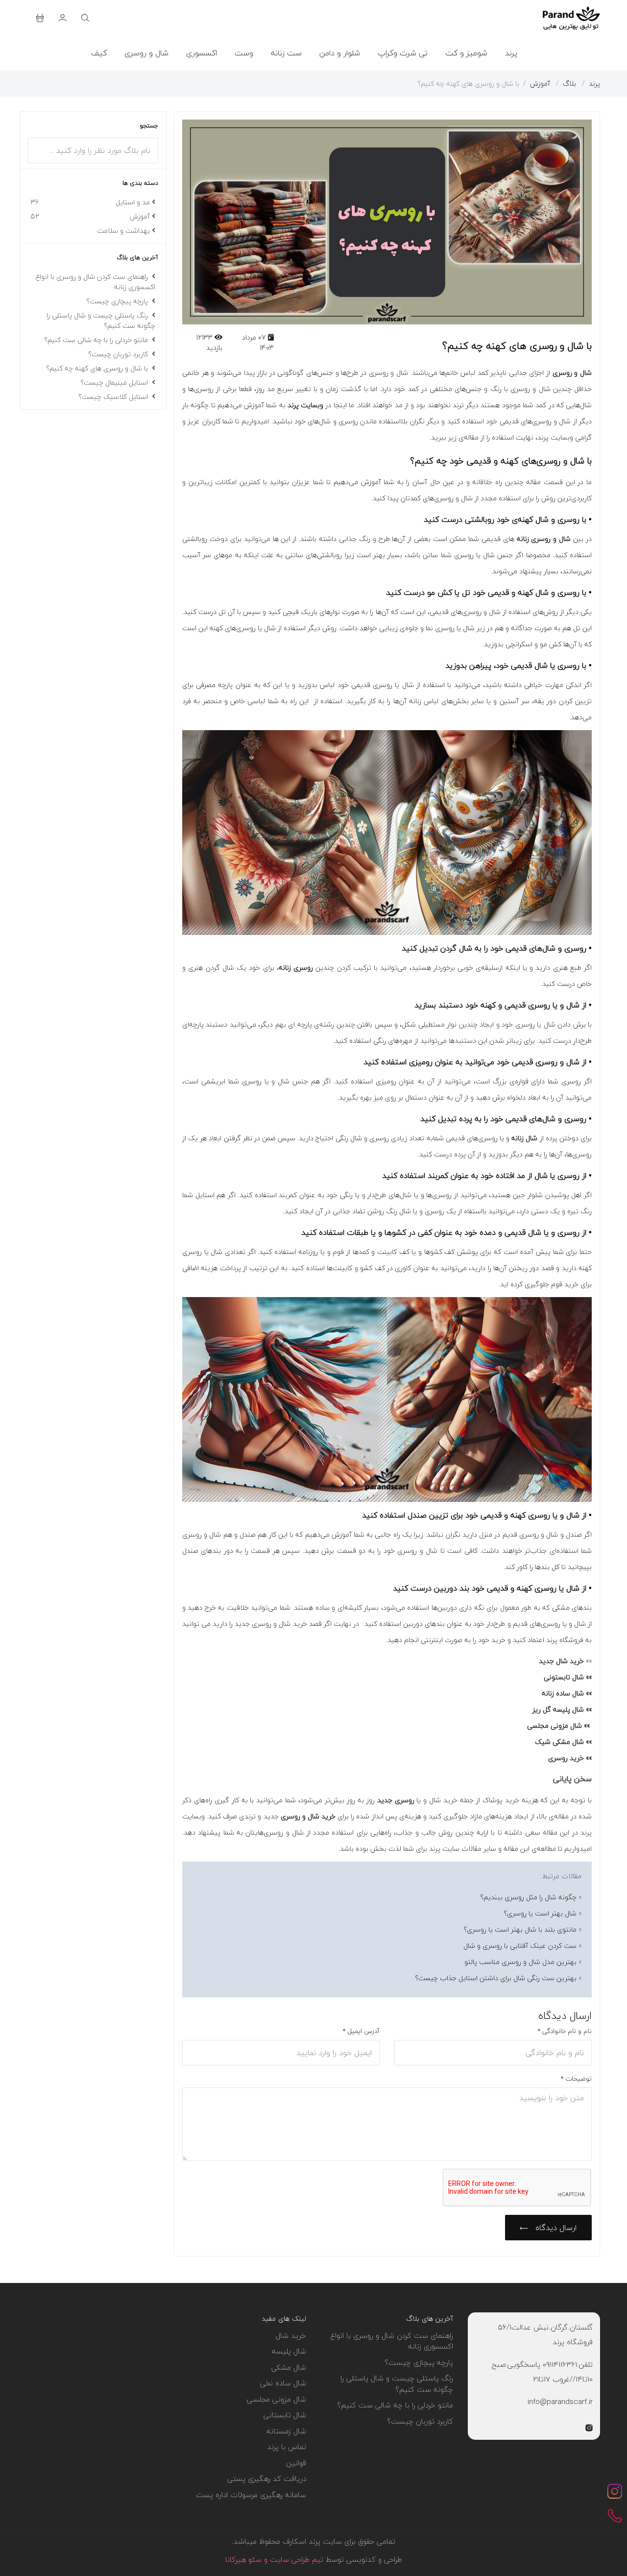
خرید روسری (566, 1758)
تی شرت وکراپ (403, 53)
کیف (99, 53)
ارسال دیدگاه (555, 2228)
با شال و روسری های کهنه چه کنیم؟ (98, 368)
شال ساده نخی (283, 2383)
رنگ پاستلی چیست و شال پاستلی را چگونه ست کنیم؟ (101, 320)
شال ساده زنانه (563, 1693)
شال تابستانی (285, 2415)
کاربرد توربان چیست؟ (119, 354)
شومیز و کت (466, 53)
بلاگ (569, 84)
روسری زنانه (296, 968)
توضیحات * (576, 2079)
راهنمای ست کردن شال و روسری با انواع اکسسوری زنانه (96, 282)
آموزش (540, 84)
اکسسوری (202, 53)
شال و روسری (146, 53)
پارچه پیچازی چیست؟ (118, 301)
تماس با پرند (287, 2447)
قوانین (296, 2463)
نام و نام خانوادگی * (565, 2031)
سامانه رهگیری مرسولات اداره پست (251, 2495)
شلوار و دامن (340, 53)
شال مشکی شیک (559, 1742)
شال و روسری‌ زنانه (544, 539)
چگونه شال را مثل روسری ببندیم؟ (528, 1897)
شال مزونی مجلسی (555, 1726)
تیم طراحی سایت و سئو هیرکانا (274, 2559)
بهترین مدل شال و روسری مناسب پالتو (520, 1962)
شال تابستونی (564, 1677)
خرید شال (291, 2335)
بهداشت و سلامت (123, 231)
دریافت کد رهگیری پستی (267, 2478)
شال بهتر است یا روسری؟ (540, 1913)
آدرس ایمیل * (361, 2031)
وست (244, 53)
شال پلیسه (289, 2351)
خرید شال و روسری (308, 1816)
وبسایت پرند (305, 405)
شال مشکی (289, 2367)
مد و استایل (90, 202)
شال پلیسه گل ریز (558, 1709)
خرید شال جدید (561, 1661)
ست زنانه (286, 53)
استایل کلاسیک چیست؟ (114, 397)
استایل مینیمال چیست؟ (115, 382)
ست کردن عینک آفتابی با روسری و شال (520, 1946)
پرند (511, 53)
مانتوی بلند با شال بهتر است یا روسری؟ (520, 1929)
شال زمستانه (286, 2431)
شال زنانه (524, 1138)
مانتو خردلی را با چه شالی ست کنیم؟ (97, 340)
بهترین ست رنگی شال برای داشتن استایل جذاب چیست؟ (496, 1978)
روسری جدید (396, 1800)
